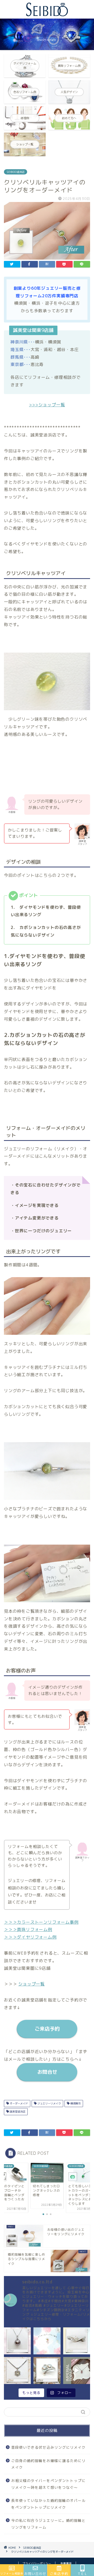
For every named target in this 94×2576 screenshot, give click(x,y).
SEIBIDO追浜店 (16, 172)
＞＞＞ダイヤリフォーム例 (30, 1937)
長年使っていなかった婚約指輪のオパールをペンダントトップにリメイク (48, 2504)
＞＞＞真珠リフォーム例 (28, 1929)
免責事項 (66, 2563)
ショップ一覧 (31, 1984)
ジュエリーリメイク (49, 2103)
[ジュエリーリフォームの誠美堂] (47, 14)
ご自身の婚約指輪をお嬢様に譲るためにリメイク (48, 2464)
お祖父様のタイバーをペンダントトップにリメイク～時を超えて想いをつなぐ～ (48, 2484)
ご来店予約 (47, 2029)
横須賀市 (75, 2103)
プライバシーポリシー (37, 2563)
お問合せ (47, 2072)
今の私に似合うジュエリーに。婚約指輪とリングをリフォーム (48, 2524)
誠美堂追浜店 (17, 2112)
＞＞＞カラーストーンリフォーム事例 (41, 1922)
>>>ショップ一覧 (47, 405)
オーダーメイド (18, 2103)
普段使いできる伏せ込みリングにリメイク (48, 2447)
